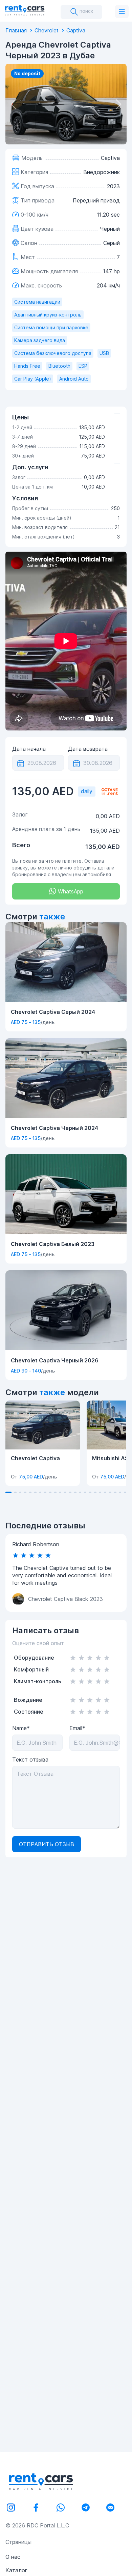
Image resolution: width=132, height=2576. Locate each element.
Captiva (76, 30)
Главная (16, 30)
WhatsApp (70, 891)
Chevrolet (47, 30)
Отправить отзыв (47, 1844)
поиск (86, 11)
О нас (13, 2557)
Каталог (16, 2570)
